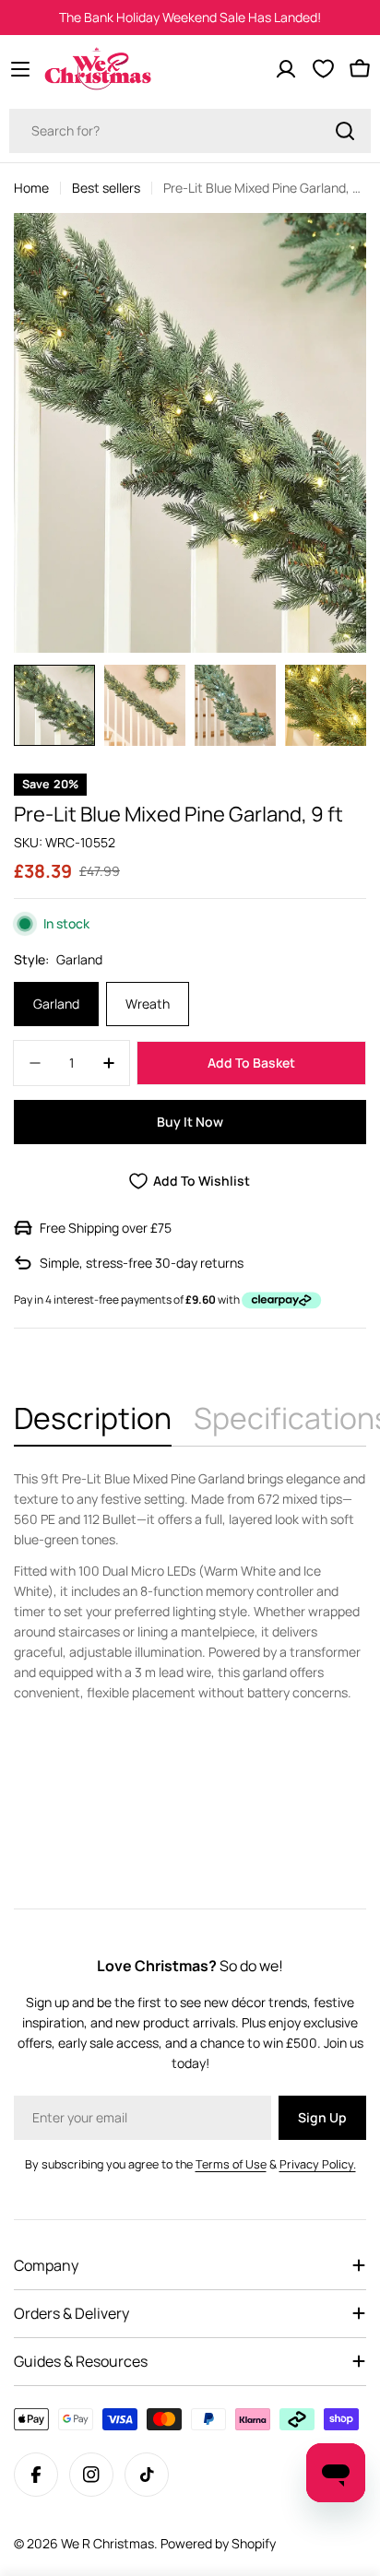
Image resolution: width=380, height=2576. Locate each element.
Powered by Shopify (218, 2543)
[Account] (286, 69)
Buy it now (190, 1122)
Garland (56, 1004)
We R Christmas (107, 2543)
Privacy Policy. (318, 2164)
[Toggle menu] (20, 69)
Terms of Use (231, 2164)
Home (31, 188)
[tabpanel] (190, 1586)
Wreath (148, 1004)
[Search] (345, 131)
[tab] (93, 1424)
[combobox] (190, 131)
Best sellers (106, 188)
